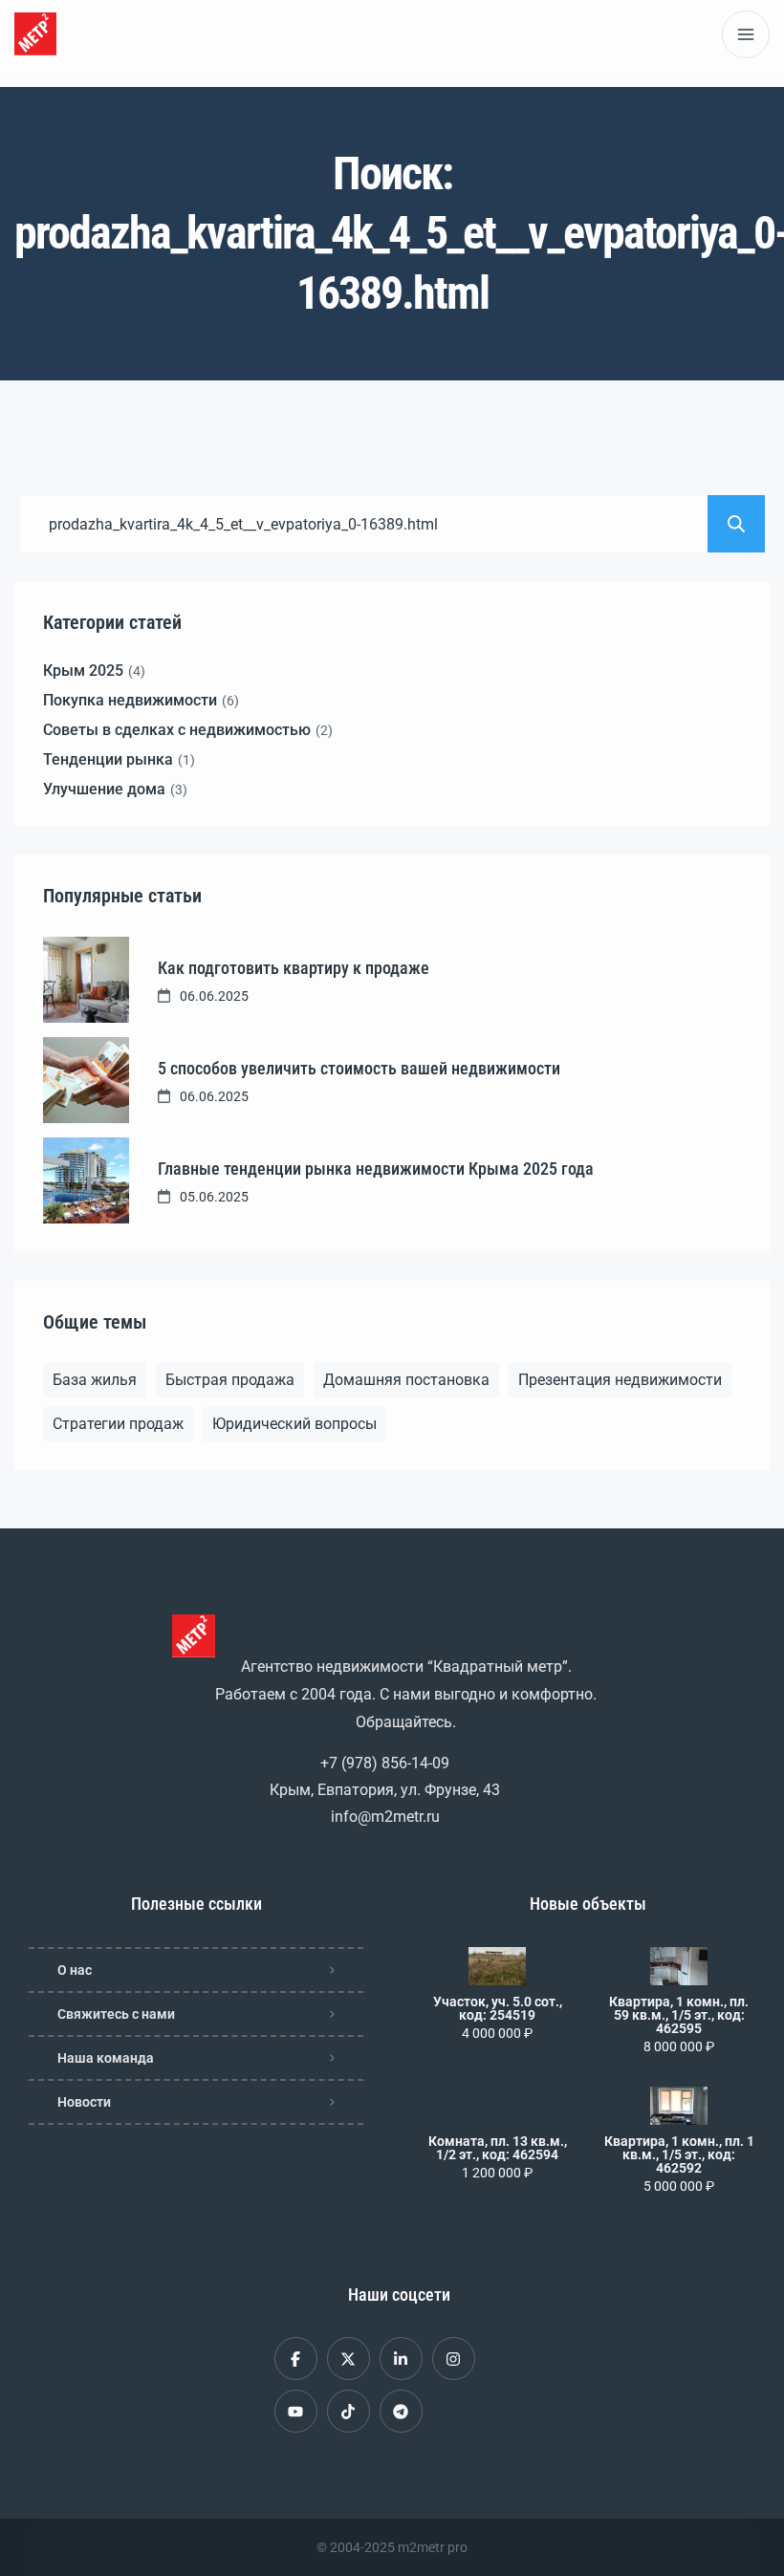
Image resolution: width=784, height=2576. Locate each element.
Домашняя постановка (406, 1380)
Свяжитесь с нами (116, 2014)
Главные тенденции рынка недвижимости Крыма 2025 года (376, 1169)
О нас (75, 1970)
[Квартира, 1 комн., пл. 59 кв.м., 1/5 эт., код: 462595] (679, 1966)
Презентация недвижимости (620, 1380)
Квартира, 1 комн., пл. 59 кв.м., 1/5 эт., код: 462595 (679, 2015)
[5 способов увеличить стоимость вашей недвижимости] (86, 1080)
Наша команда (106, 2058)
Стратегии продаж (118, 1424)
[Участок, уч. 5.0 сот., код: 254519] (497, 1966)
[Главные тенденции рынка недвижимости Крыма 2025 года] (86, 1180)
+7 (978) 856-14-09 (385, 1763)
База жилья (95, 1380)
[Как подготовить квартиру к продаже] (86, 980)
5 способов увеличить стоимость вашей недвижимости (359, 1068)
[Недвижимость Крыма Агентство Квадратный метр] (35, 34)
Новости (84, 2102)
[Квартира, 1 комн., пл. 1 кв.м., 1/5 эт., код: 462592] (679, 2106)
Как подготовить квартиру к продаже (294, 968)
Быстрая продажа (230, 1380)
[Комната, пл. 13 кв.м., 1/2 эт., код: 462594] (497, 2106)
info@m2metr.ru (385, 1817)
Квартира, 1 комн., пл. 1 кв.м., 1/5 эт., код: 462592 (679, 2154)
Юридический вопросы (294, 1424)
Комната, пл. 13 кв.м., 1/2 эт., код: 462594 (498, 2148)
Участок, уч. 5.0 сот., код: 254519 (498, 2008)
